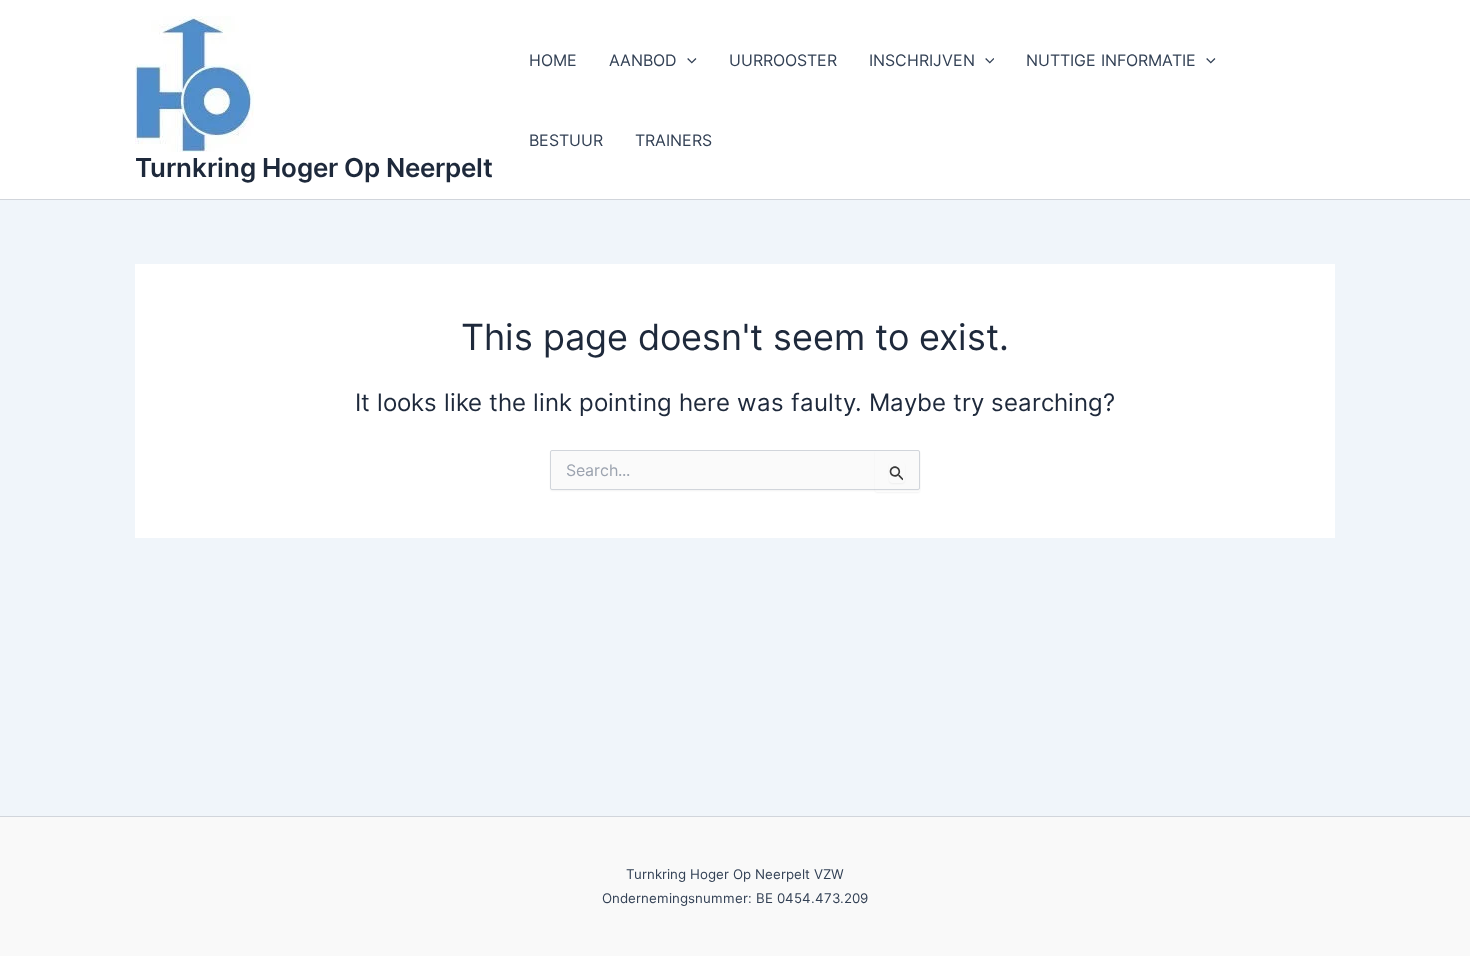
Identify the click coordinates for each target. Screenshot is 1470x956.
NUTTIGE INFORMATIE (1111, 60)
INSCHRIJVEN (922, 60)
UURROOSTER (783, 60)
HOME (553, 60)
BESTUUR (566, 140)
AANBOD (643, 60)
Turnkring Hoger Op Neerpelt (314, 167)
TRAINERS (673, 140)
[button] (687, 60)
